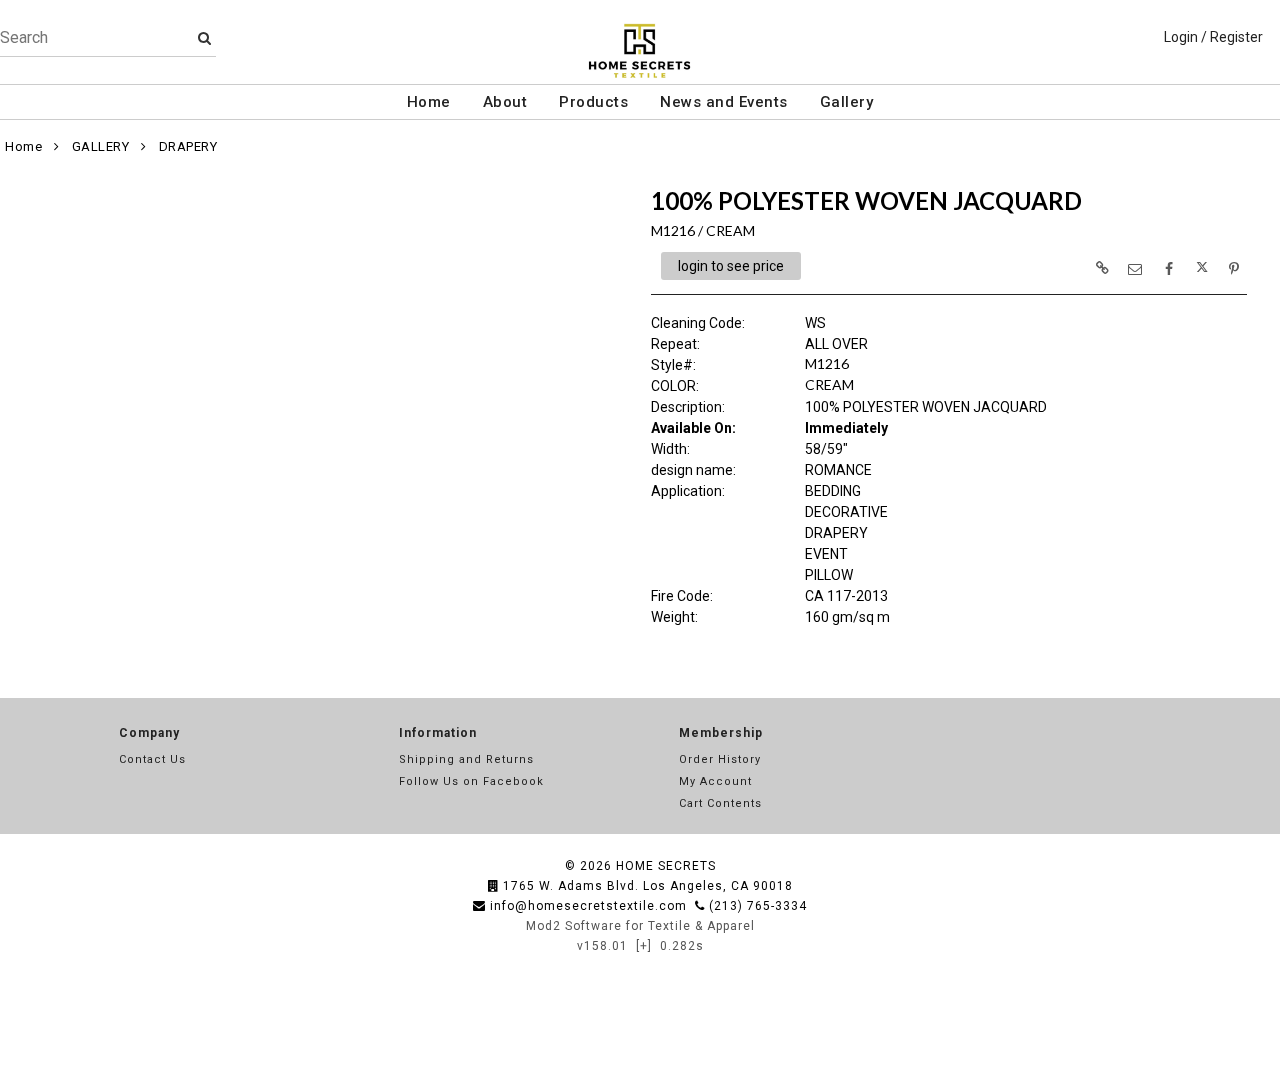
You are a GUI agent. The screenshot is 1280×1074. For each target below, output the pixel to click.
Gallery (847, 102)
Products (593, 102)
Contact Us (152, 759)
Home (429, 102)
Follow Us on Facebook (471, 781)
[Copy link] (1102, 268)
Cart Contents (720, 803)
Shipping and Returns (466, 759)
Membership (721, 733)
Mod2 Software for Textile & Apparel (640, 926)
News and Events (724, 102)
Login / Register (1213, 37)
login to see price (731, 266)
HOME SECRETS (666, 866)
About (505, 102)
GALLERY (101, 146)
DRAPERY (188, 146)
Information (438, 733)
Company (149, 733)
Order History (720, 759)
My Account (715, 781)
